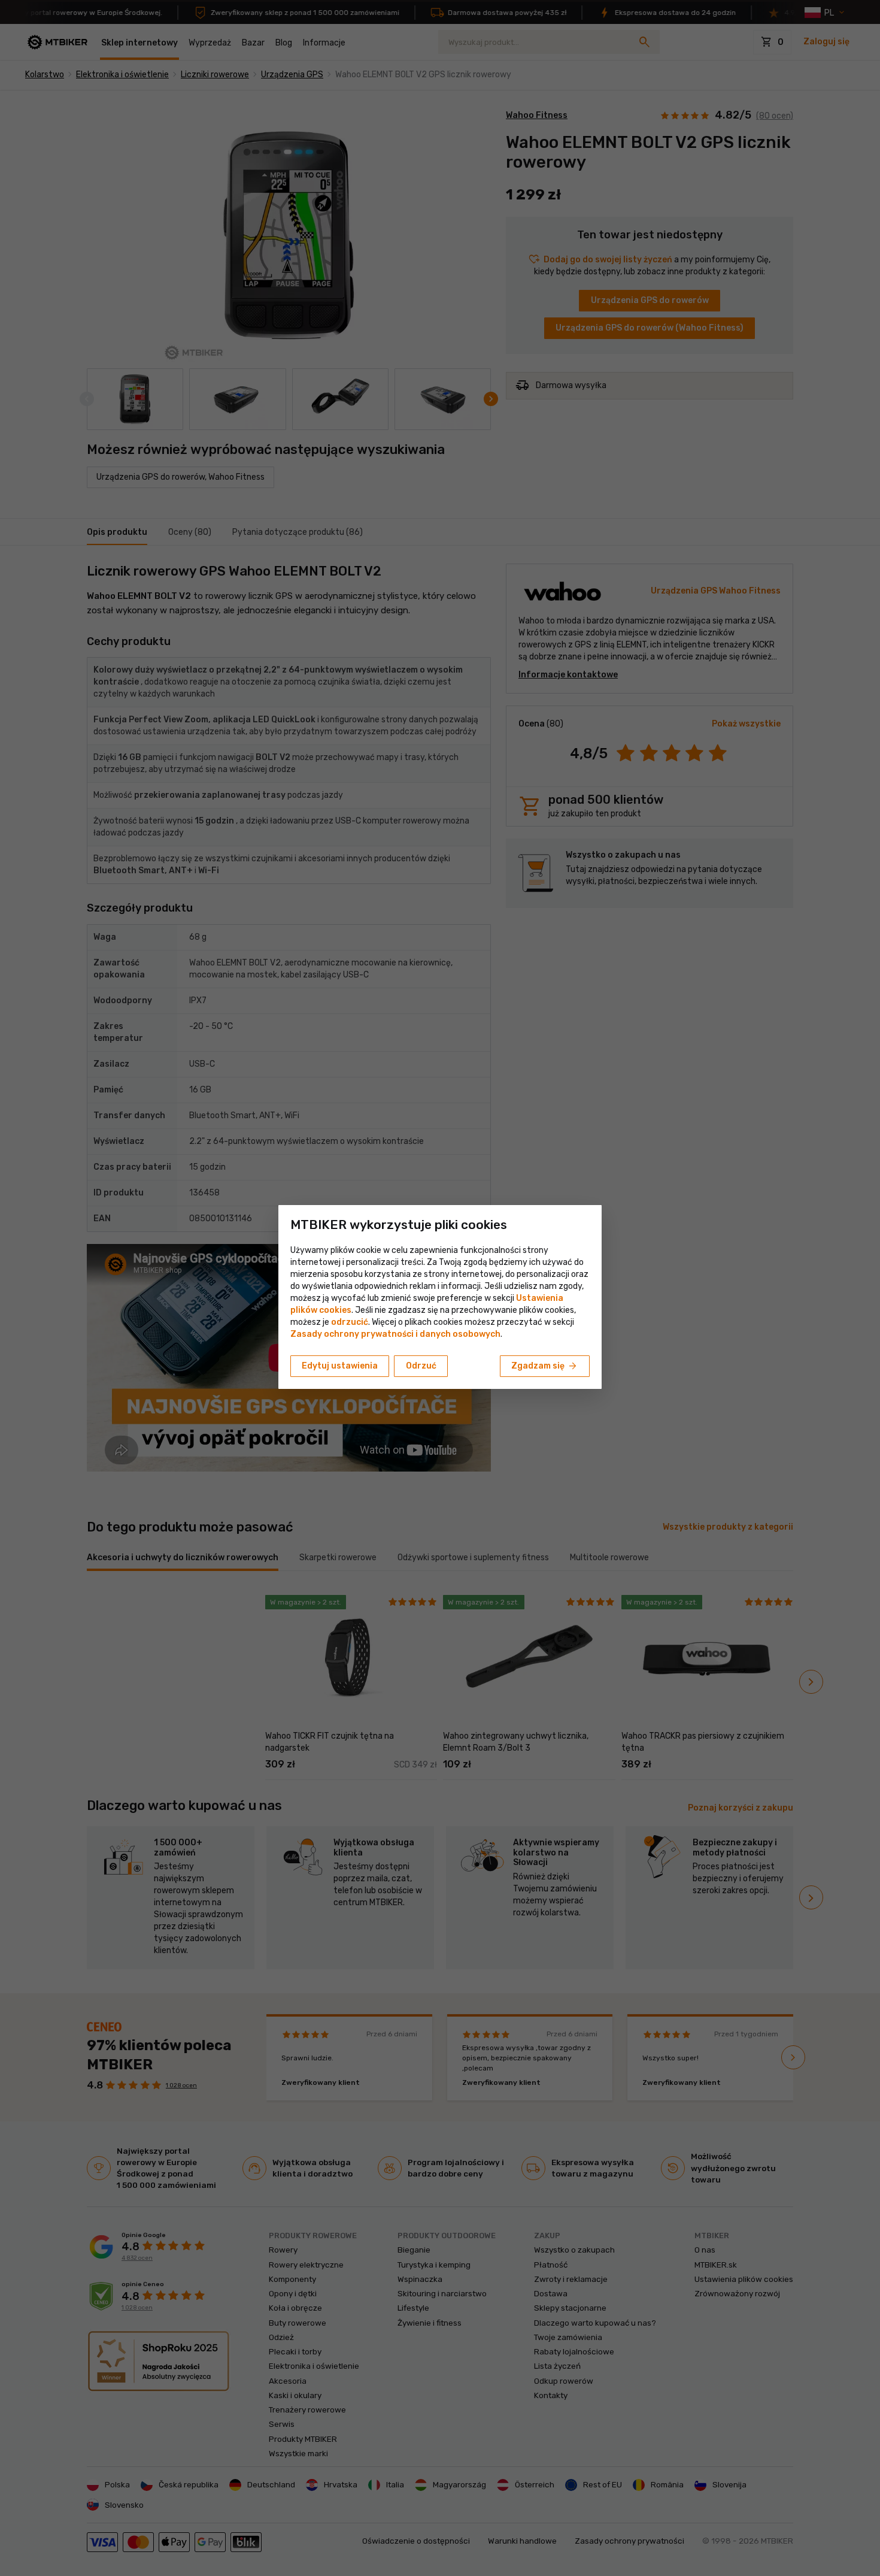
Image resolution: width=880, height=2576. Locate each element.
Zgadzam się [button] (545, 1366)
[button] (350, 1322)
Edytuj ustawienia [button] (340, 1366)
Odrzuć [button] (421, 1366)
